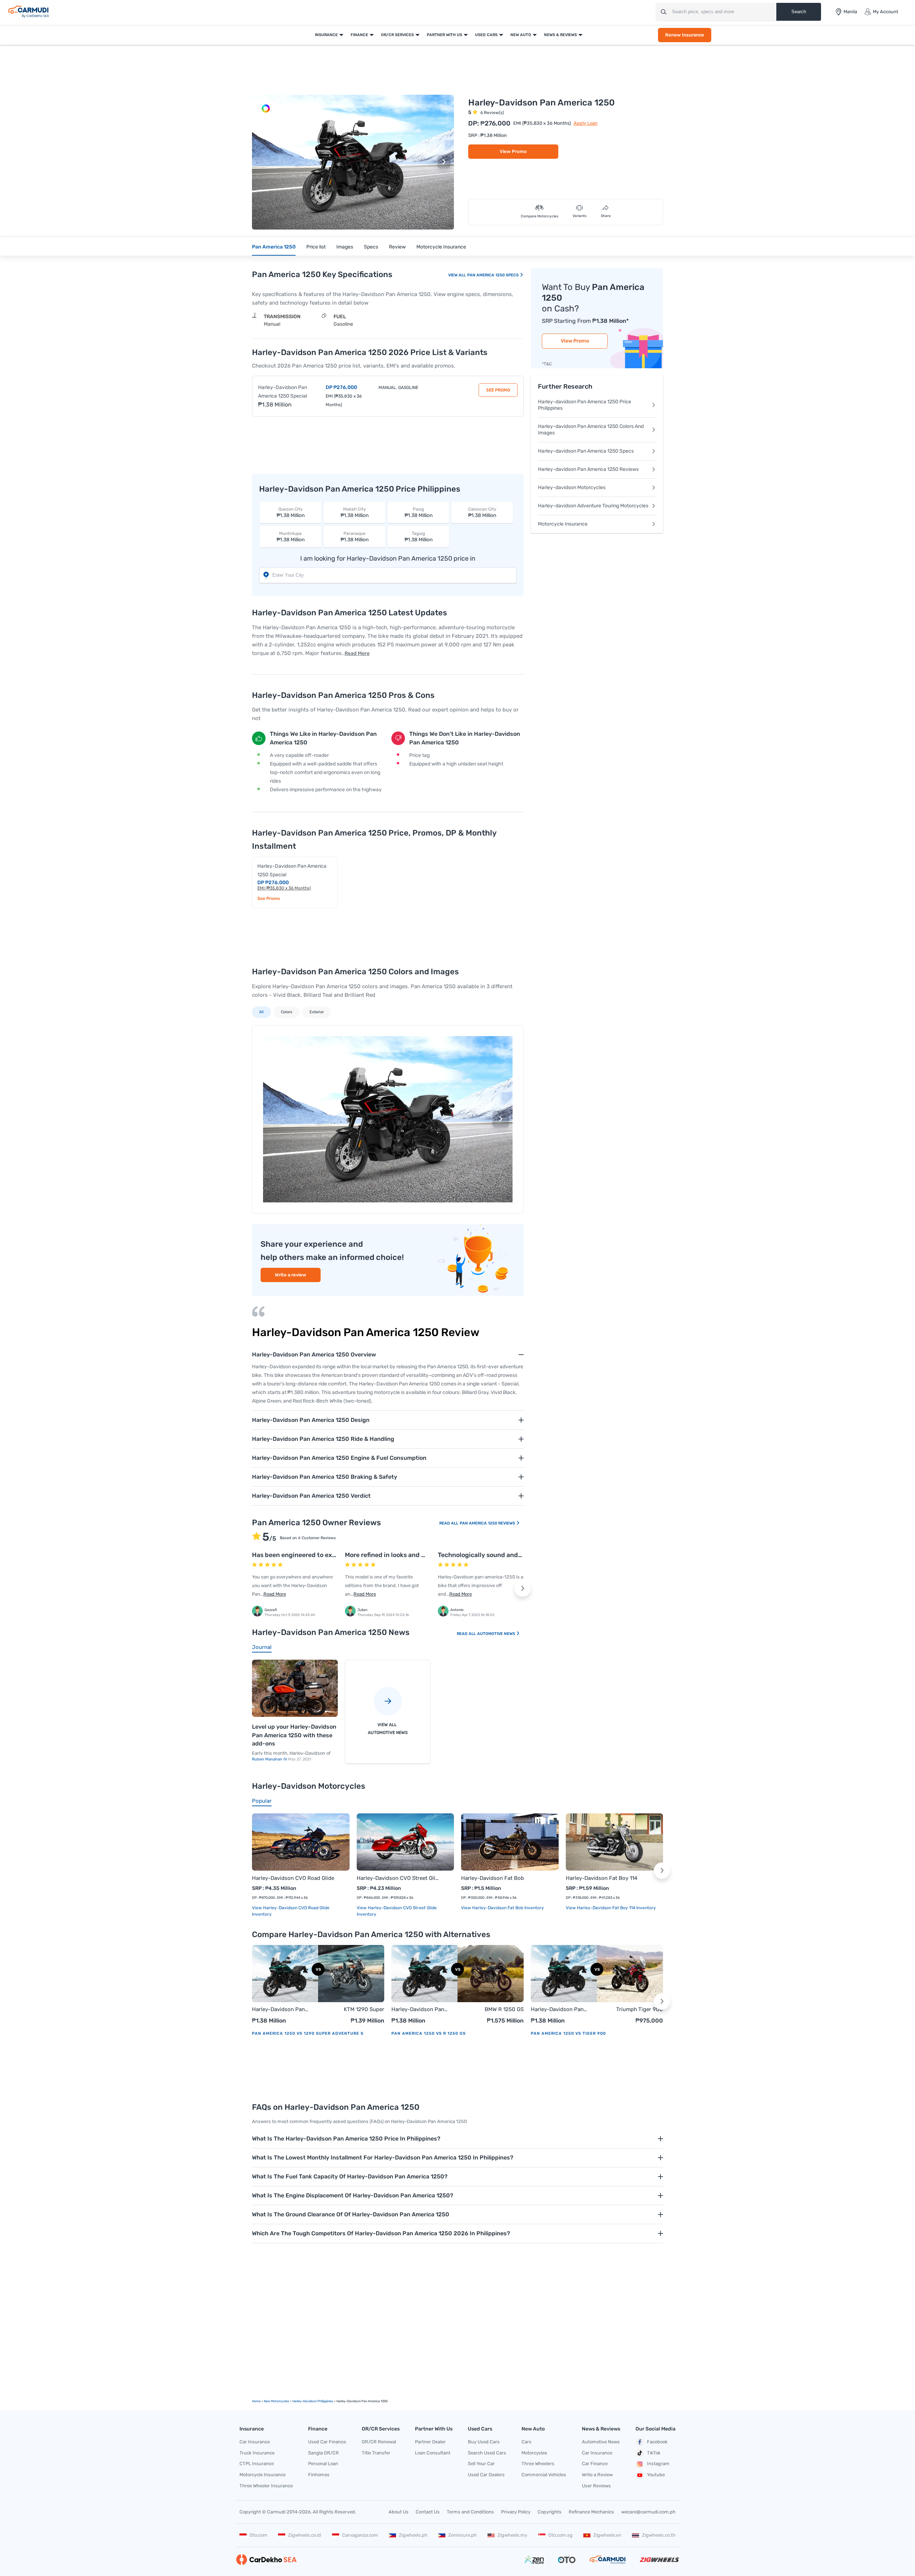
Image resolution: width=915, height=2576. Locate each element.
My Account (886, 12)
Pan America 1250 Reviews (488, 1523)
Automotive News (497, 1634)
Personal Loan (323, 2464)
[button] (444, 162)
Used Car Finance (327, 2442)
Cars (526, 2442)
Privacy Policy (516, 2512)
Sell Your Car (481, 2464)
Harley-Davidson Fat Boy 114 (602, 1878)
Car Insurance (255, 2442)
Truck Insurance (257, 2453)
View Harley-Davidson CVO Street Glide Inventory (397, 1911)
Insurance (326, 35)
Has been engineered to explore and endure (318, 1555)
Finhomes (319, 2475)
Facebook (657, 2442)
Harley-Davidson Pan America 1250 (278, 2010)
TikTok (654, 2453)
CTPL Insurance (257, 2464)
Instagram (658, 2464)
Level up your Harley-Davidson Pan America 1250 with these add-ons (294, 1735)
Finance (359, 35)
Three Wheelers (538, 2464)
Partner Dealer (430, 2442)
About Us (399, 2512)
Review (397, 247)
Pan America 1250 (274, 247)
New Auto (521, 35)
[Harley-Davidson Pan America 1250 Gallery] (266, 109)
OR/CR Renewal (379, 2442)
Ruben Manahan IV (270, 1759)
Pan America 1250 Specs (493, 275)
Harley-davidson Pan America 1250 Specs (586, 451)
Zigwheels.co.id (305, 2535)
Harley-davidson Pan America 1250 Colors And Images (591, 430)
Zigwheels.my (512, 2535)
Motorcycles (534, 2453)
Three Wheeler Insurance (266, 2486)
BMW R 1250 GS (504, 2009)
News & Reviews (560, 35)
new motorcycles (276, 2401)
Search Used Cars (487, 2453)
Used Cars (486, 35)
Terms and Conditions (470, 2512)
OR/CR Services (397, 35)
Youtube (656, 2475)
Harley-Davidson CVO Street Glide (398, 1878)
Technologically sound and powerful (492, 1555)
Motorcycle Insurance (441, 247)
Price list (316, 247)
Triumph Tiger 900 (640, 2009)
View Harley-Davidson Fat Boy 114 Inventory (611, 1908)
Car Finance (595, 2464)
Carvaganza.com (360, 2535)
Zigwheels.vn (607, 2535)
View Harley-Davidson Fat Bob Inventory (503, 1908)
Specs (371, 247)
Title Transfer (376, 2453)
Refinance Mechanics (591, 2512)
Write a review (291, 1275)
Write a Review (597, 2475)
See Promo (498, 390)
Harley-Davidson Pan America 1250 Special (283, 392)
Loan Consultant (433, 2453)
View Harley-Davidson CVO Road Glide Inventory (291, 1911)
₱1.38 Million (291, 513)
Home (256, 2401)
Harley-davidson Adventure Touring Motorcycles (593, 506)
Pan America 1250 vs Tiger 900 (568, 2033)
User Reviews (596, 2486)
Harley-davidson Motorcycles (572, 487)
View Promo (513, 151)
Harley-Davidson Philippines (313, 2401)
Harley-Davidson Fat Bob (493, 1878)
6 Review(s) (492, 113)
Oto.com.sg (560, 2535)
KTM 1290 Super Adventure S (364, 2010)
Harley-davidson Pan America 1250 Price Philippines (585, 405)
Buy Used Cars (484, 2442)
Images (345, 247)
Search (799, 12)
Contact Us (428, 2512)
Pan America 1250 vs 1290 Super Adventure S (308, 2033)
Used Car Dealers (486, 2475)
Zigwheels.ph (413, 2535)
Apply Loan (586, 123)
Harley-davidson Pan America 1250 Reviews (588, 469)
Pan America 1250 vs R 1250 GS (429, 2033)
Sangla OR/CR (323, 2453)
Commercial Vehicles (544, 2475)
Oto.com (258, 2535)
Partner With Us (444, 35)
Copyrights (550, 2512)
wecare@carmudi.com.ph (648, 2512)
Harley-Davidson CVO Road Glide (293, 1878)
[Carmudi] (29, 12)
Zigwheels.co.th (659, 2535)
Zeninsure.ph (463, 2535)
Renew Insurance (685, 35)
